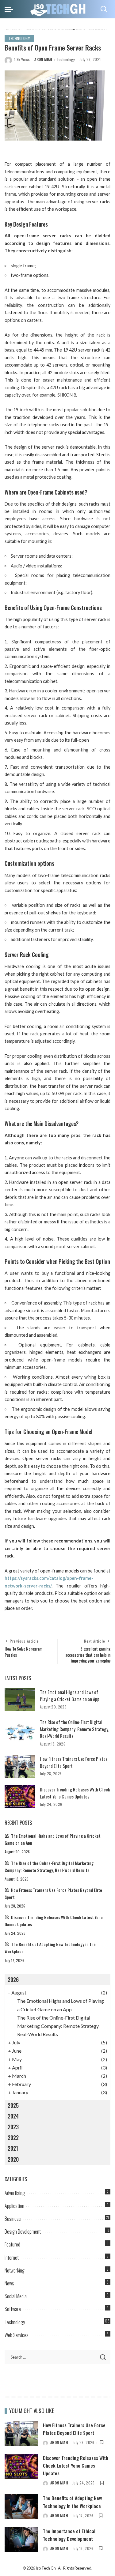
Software (13, 2309)
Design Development (23, 2231)
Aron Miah (43, 59)
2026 (13, 1979)
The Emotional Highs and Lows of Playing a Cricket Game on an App (70, 1695)
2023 (13, 2127)
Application (14, 2206)
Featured (12, 2244)
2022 (13, 2137)
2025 (13, 2105)
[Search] (104, 9)
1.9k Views (22, 59)
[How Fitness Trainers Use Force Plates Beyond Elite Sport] (20, 1766)
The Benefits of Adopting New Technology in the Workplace (72, 2502)
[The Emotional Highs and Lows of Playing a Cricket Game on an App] (20, 1699)
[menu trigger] (10, 9)
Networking (15, 2270)
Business (13, 2219)
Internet (12, 2258)
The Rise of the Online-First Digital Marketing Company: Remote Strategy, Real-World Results (75, 1729)
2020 (13, 2159)
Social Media (16, 2296)
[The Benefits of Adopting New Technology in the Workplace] (21, 2507)
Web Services (17, 2335)
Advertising (15, 2193)
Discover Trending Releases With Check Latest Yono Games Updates (75, 1793)
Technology (19, 38)
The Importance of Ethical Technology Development (69, 2535)
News (9, 2283)
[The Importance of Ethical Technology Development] (21, 2539)
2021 (13, 2148)
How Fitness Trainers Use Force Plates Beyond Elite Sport (74, 2429)
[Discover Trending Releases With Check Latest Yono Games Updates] (20, 1797)
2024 (13, 2116)
